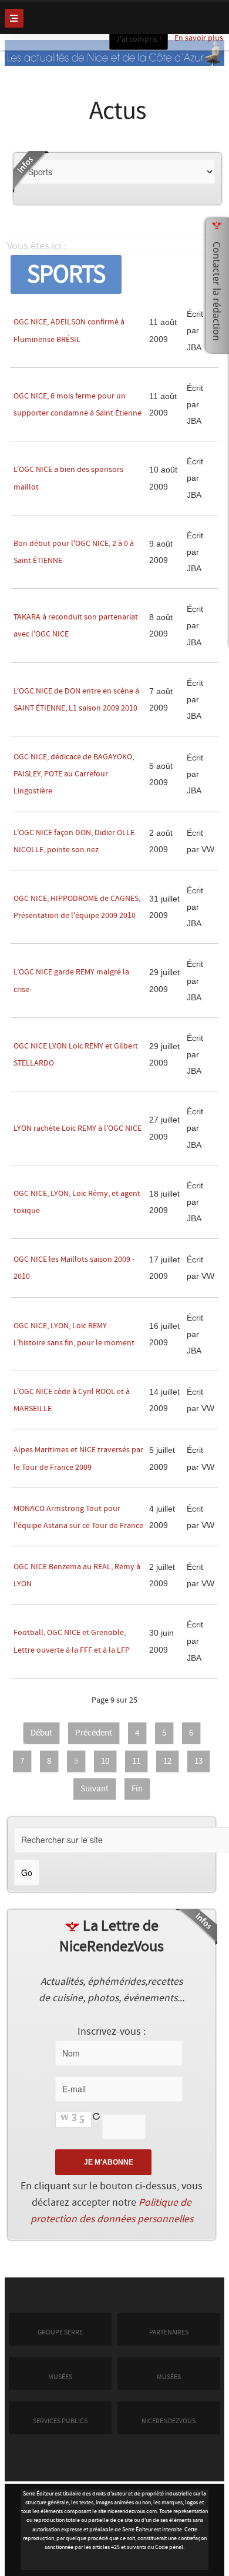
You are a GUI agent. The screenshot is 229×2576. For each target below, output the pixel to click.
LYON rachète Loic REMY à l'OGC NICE (78, 1128)
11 (136, 1761)
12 (167, 1761)
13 (198, 1761)
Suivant (95, 1789)
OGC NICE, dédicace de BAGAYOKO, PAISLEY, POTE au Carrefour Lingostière (74, 774)
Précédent (94, 1733)
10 (105, 1761)
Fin (137, 1789)
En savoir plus (199, 38)
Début (41, 1733)
